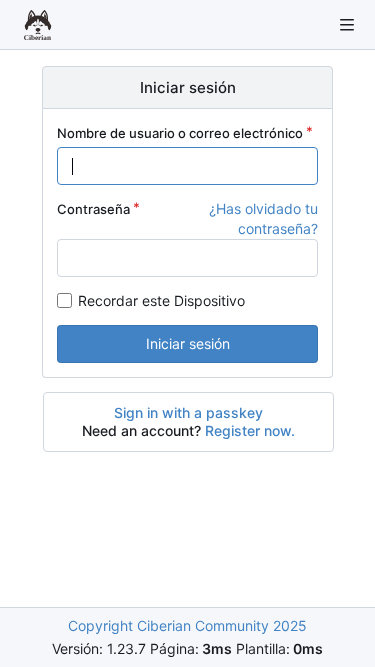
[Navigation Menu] (347, 25)
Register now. (250, 430)
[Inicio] (38, 25)
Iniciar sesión (188, 343)
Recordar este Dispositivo (161, 300)
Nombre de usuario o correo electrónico (180, 133)
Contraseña (93, 209)
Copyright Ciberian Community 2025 (187, 625)
